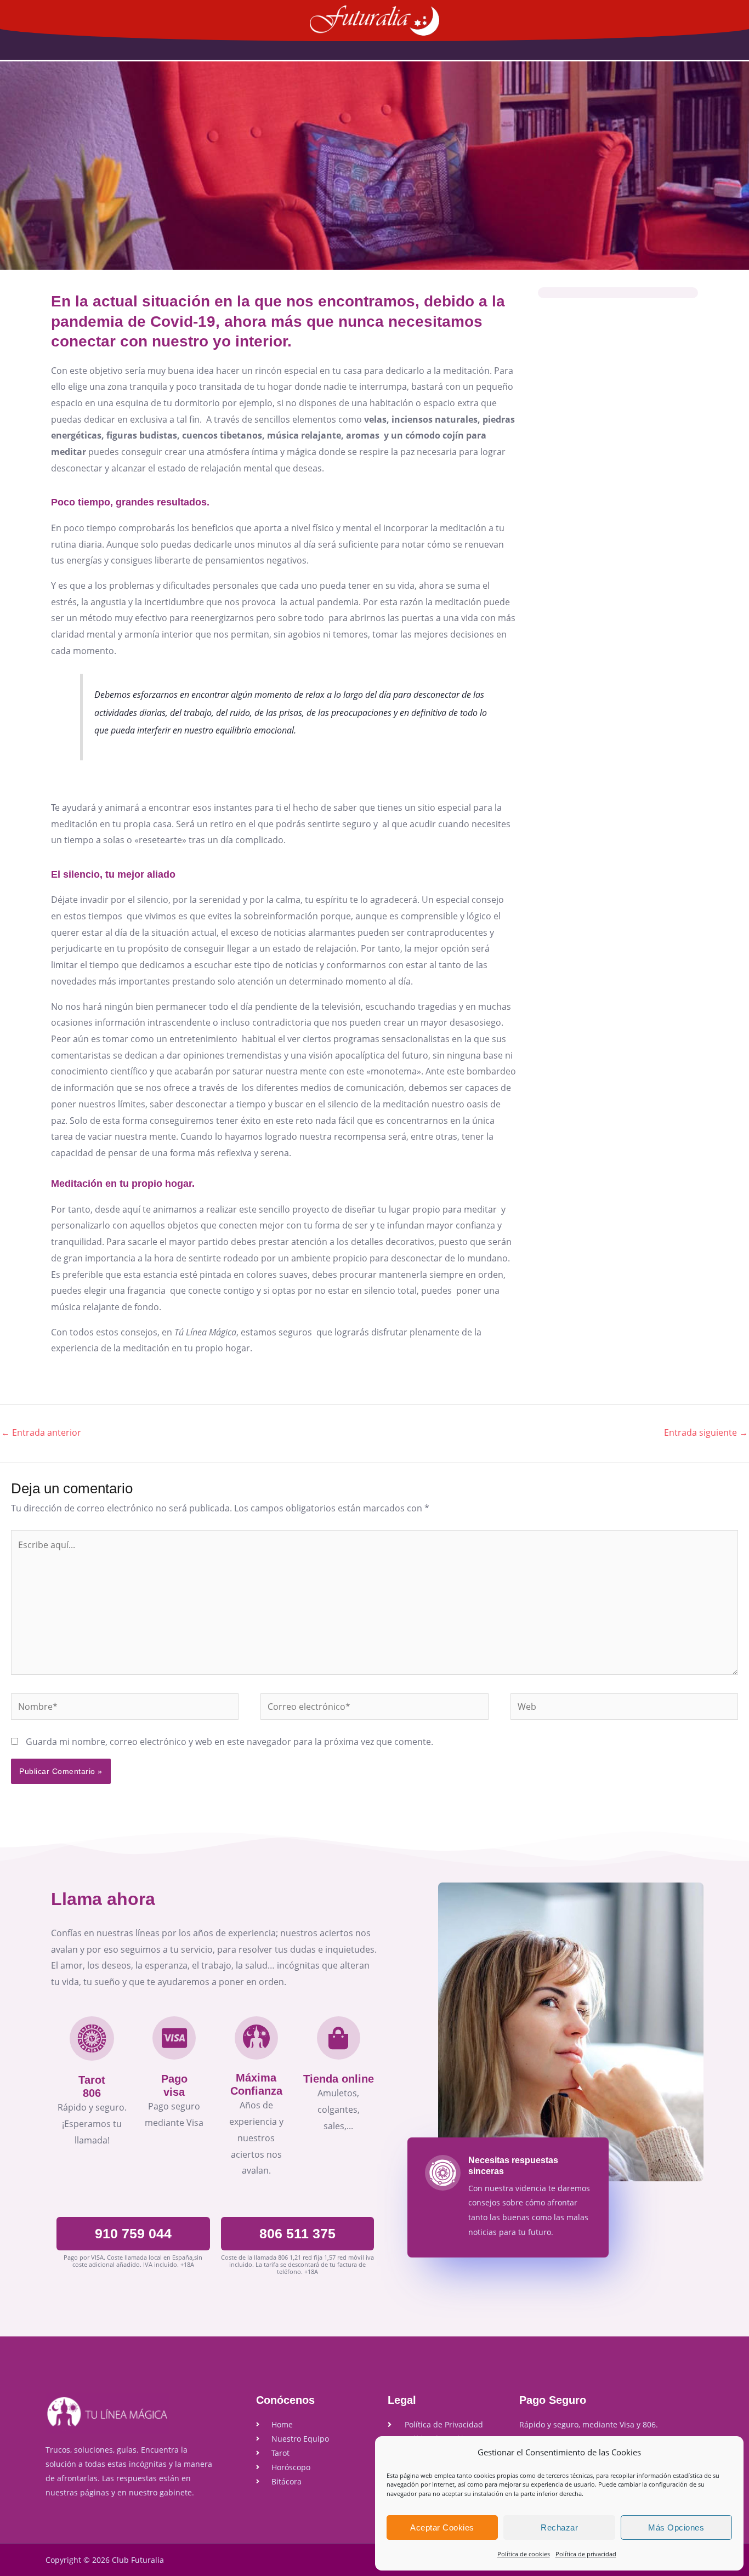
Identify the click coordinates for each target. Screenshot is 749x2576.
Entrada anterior (41, 1432)
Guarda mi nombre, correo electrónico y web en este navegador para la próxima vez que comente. (229, 1742)
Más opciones (676, 2527)
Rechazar (559, 2527)
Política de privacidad (586, 2554)
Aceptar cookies (442, 2527)
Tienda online (339, 2079)
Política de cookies (524, 2554)
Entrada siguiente (706, 1432)
